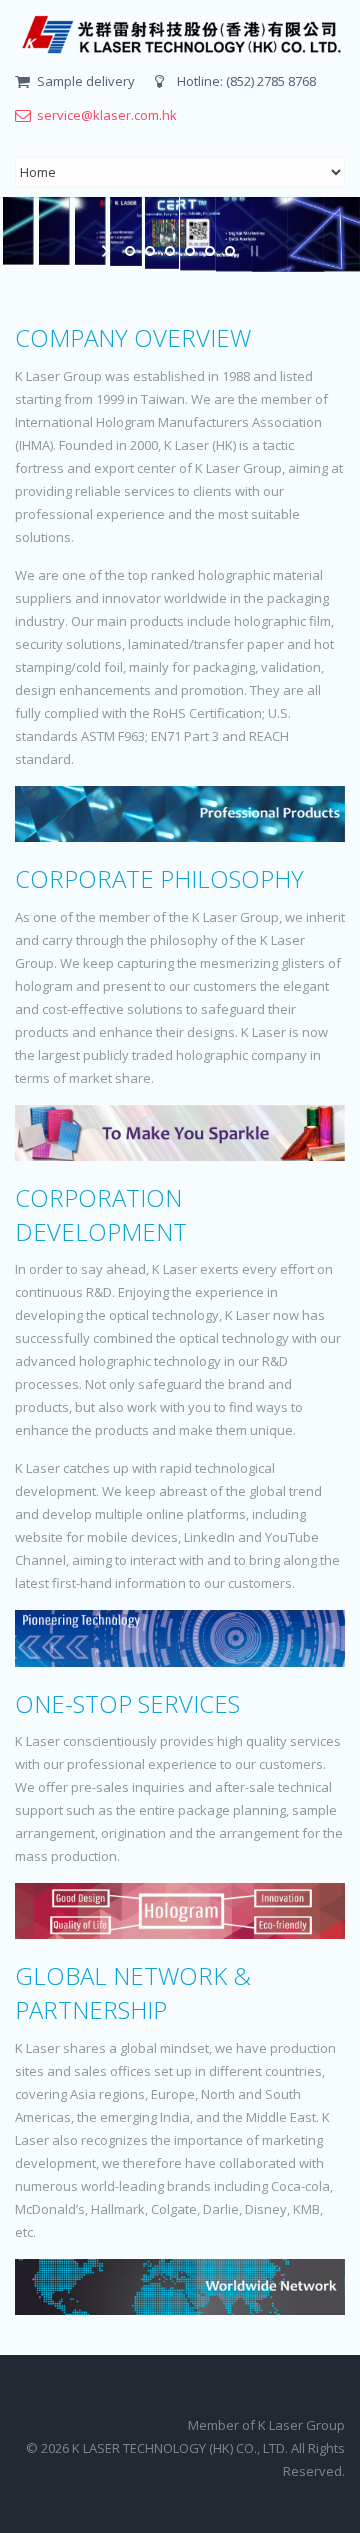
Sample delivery (86, 81)
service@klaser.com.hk (107, 115)
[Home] (180, 34)
